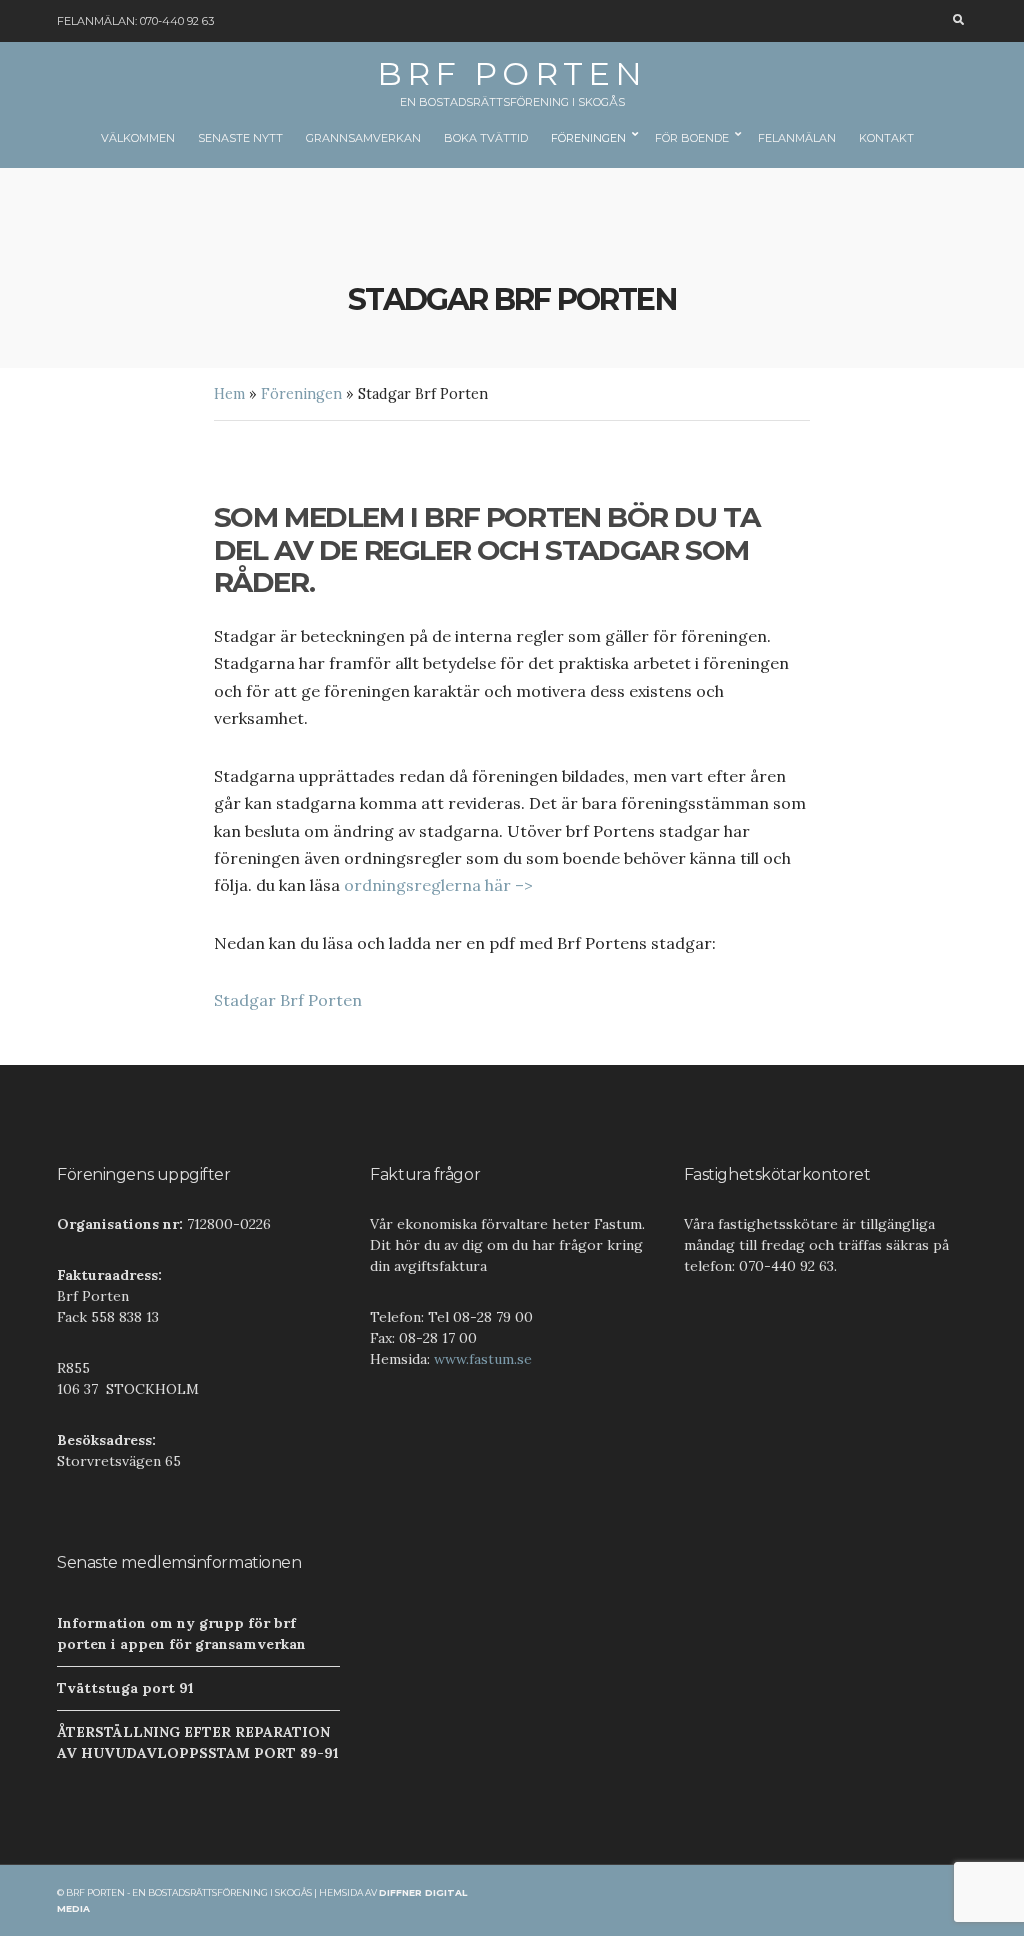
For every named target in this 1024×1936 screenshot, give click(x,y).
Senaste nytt (240, 138)
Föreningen (588, 138)
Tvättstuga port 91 (125, 1688)
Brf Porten (511, 73)
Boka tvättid (486, 138)
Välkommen (138, 138)
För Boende (692, 138)
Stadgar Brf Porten (288, 1000)
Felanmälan (797, 138)
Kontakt (886, 138)
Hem (229, 394)
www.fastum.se (483, 1359)
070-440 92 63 (177, 21)
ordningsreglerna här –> (438, 885)
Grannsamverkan (363, 138)
